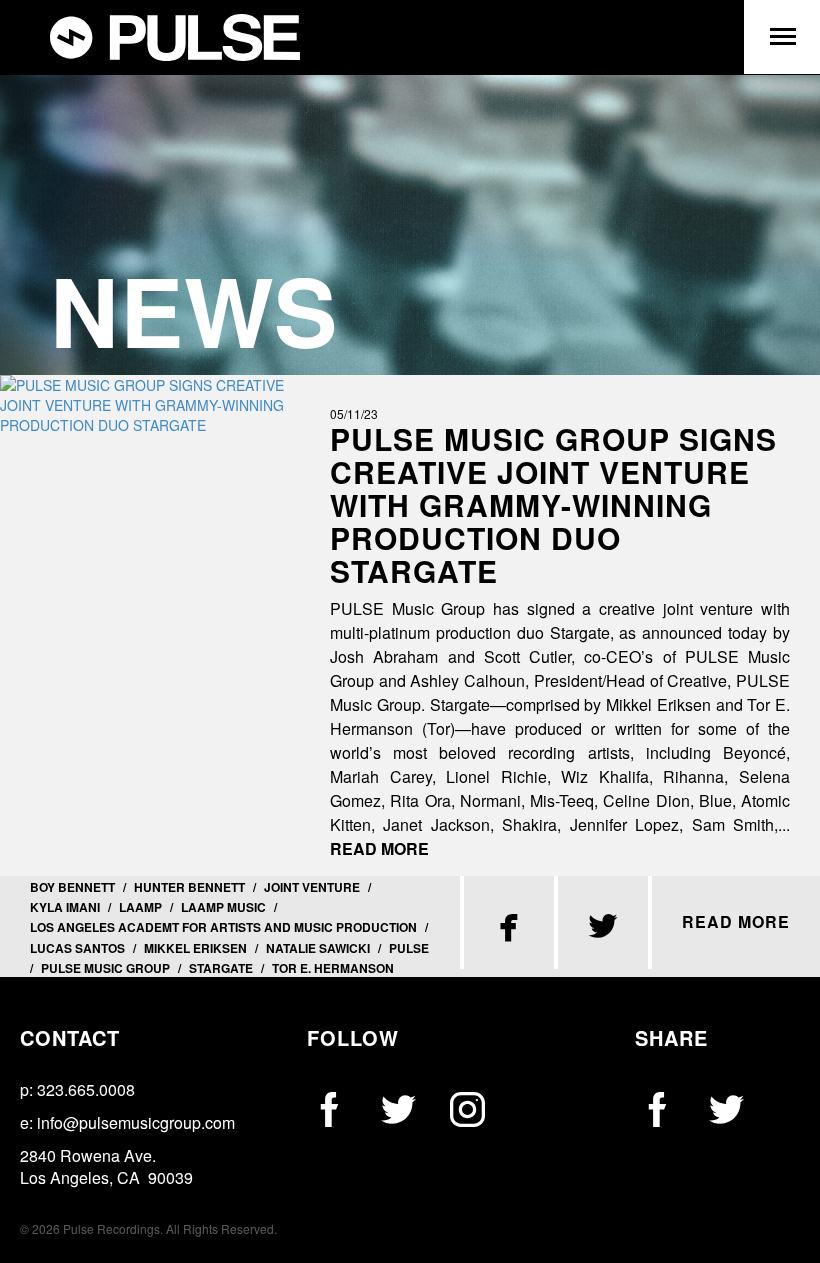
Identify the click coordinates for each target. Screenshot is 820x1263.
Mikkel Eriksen (195, 948)
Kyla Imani (65, 907)
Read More (379, 848)
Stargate (221, 968)
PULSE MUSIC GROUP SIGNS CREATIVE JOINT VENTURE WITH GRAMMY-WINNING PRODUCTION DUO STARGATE (553, 504)
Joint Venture (312, 887)
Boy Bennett (72, 887)
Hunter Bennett (189, 887)
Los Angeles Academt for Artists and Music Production (223, 927)
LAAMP (140, 907)
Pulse (409, 948)
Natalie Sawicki (318, 948)
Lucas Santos (77, 948)
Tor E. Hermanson (333, 968)
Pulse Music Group (105, 968)
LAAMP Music (223, 907)
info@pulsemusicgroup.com (136, 1122)
